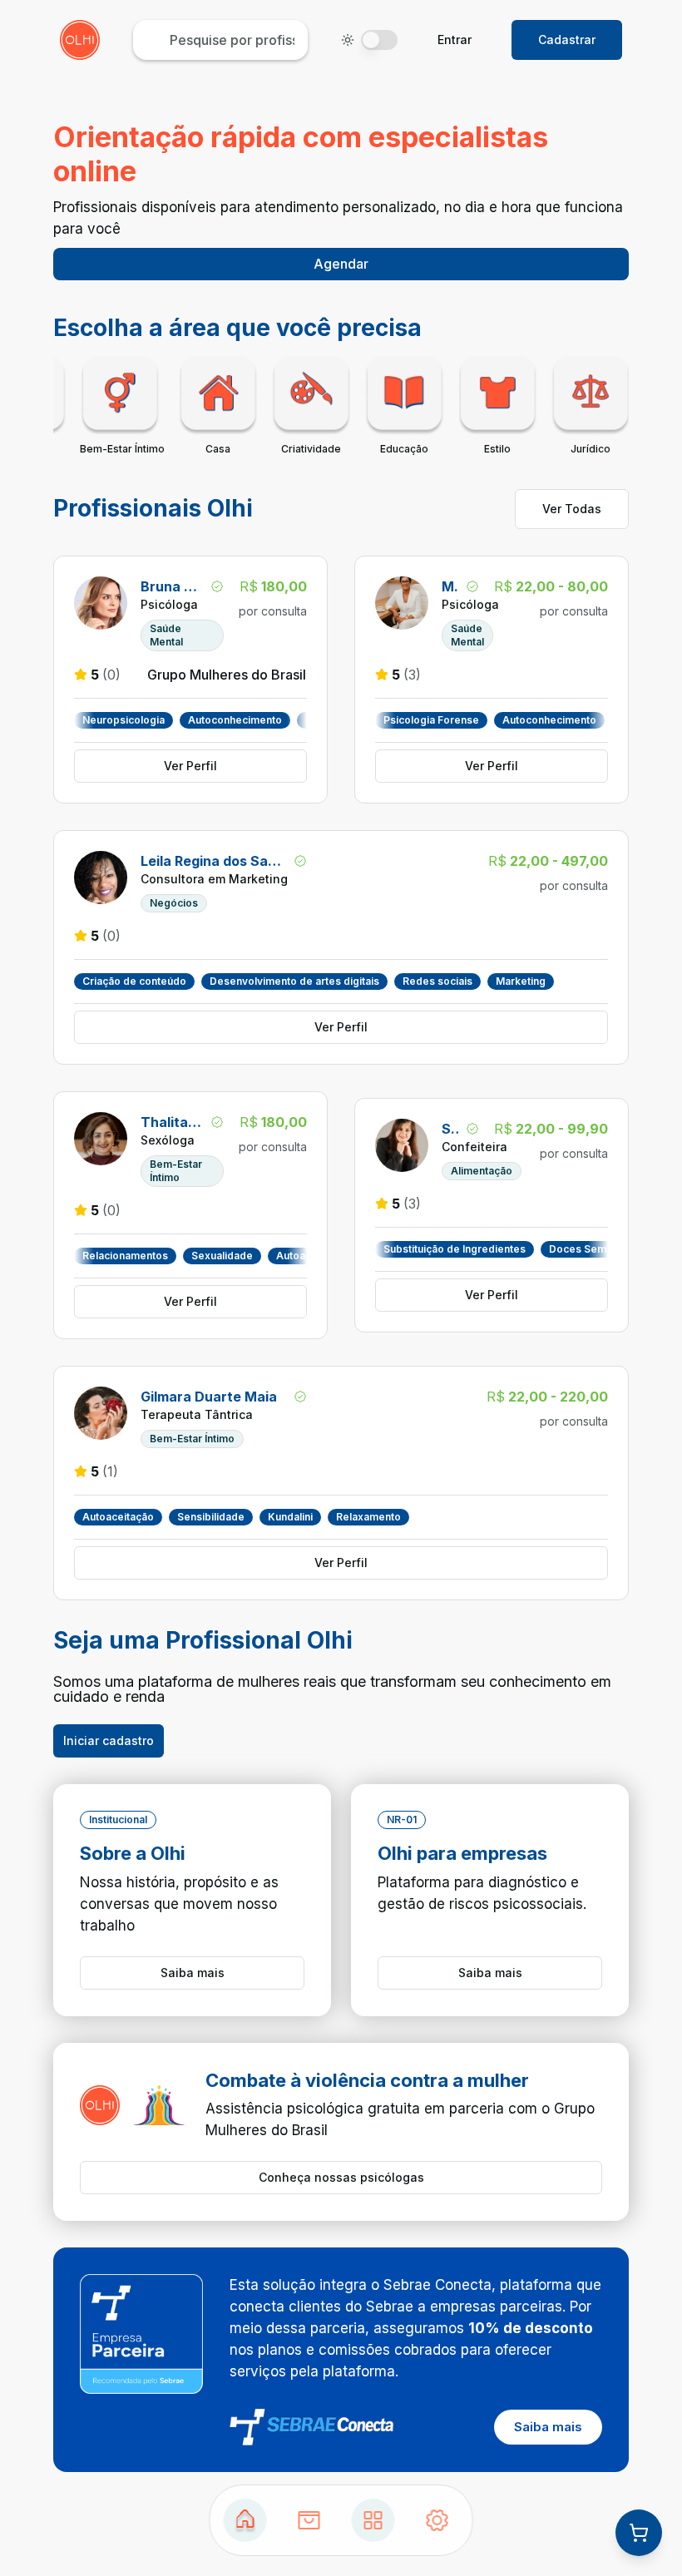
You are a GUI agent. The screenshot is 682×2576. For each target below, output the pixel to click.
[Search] (309, 2520)
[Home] (245, 2520)
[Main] (373, 2520)
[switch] (379, 40)
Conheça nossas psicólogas (341, 2177)
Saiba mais (193, 1973)
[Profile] (437, 2520)
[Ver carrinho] (639, 2533)
